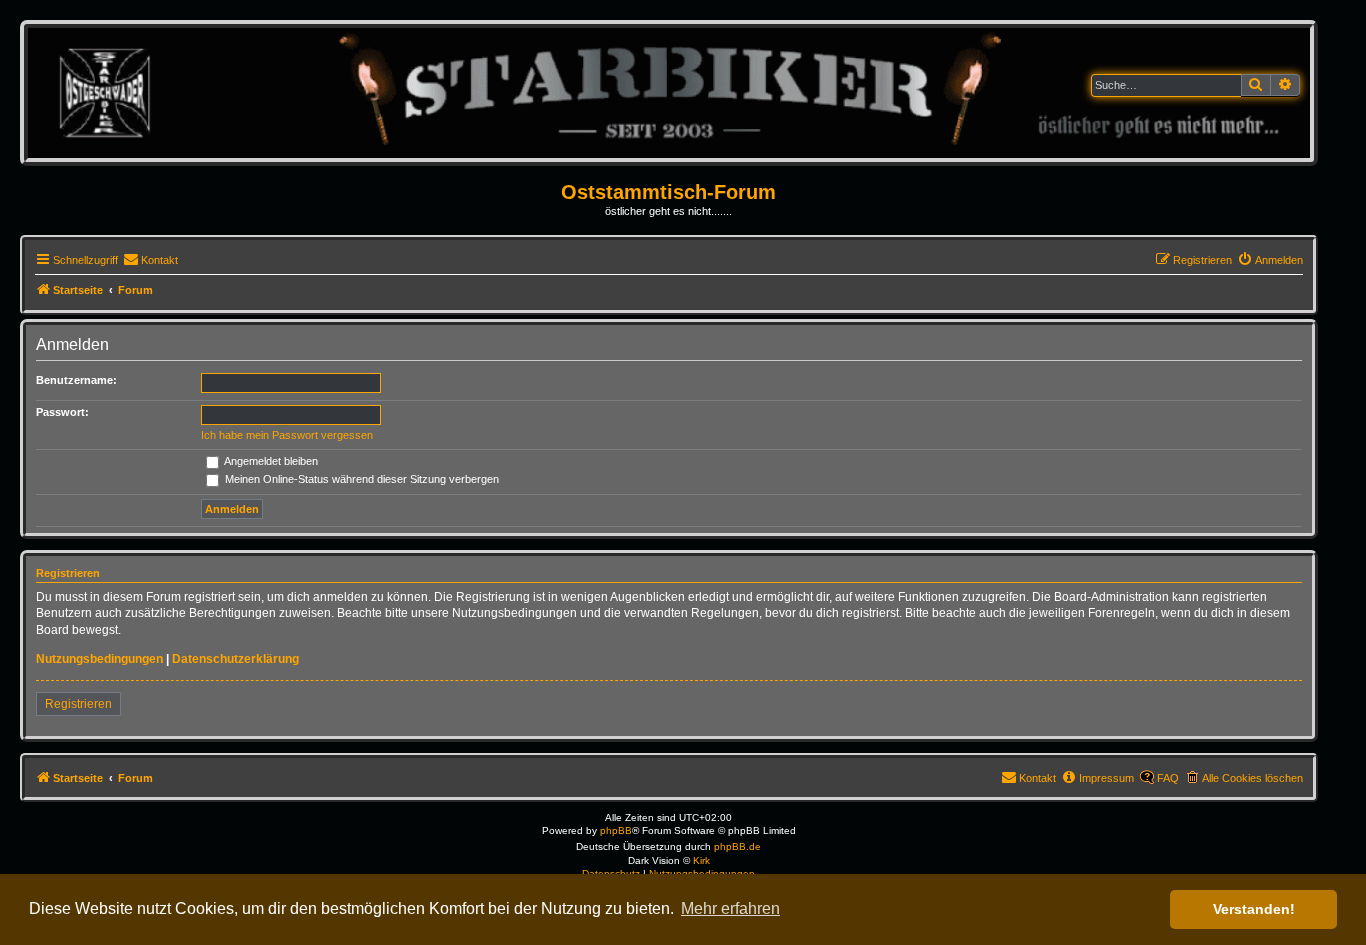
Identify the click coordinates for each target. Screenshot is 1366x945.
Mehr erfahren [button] (730, 908)
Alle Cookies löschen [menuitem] (1252, 778)
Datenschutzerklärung (235, 659)
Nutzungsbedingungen (99, 659)
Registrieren (78, 704)
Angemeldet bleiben (270, 461)
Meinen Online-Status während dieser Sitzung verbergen (360, 479)
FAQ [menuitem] (1168, 778)
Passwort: (62, 412)
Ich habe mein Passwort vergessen (287, 435)
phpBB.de (737, 846)
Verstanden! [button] (1254, 909)
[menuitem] (150, 260)
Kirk (701, 860)
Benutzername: (76, 380)
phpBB (616, 830)
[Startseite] (669, 92)
